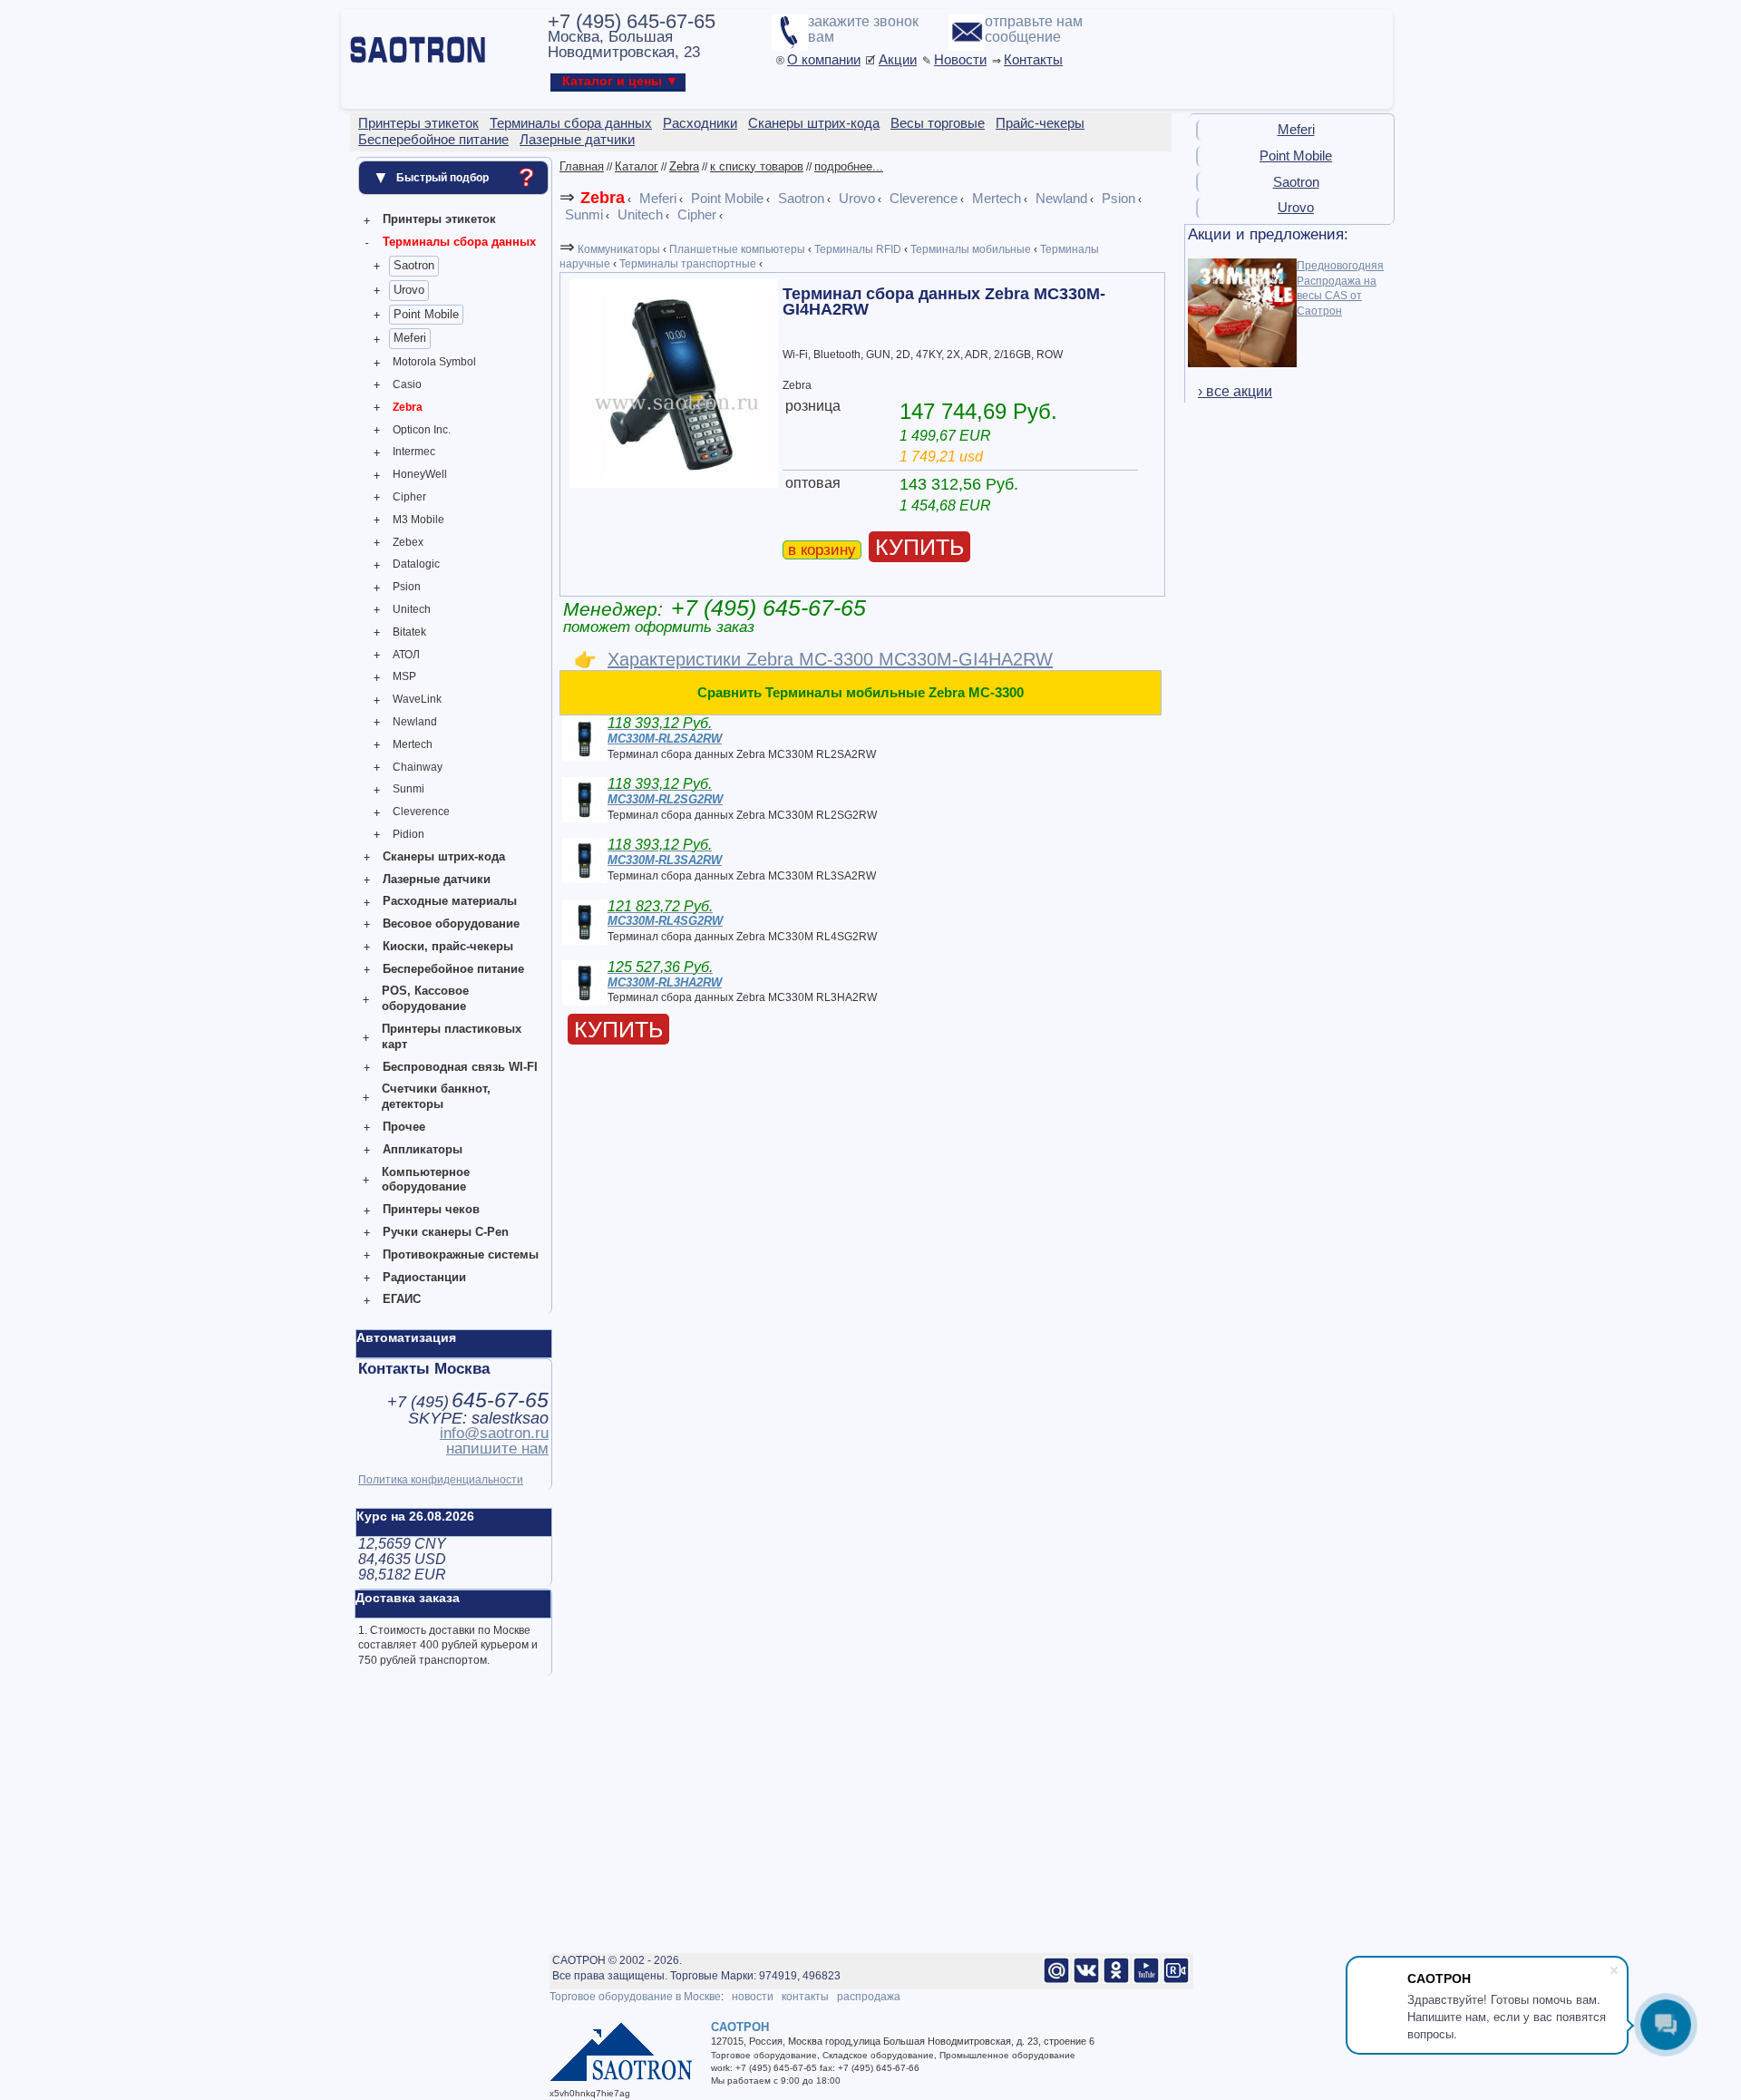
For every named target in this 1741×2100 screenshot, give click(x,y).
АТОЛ (406, 655)
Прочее (404, 1127)
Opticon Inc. (422, 430)
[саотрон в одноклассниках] (1116, 1980)
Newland (415, 722)
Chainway (418, 767)
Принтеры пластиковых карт (452, 1036)
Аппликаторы (423, 1149)
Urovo (409, 290)
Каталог (637, 166)
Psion (407, 587)
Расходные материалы (450, 901)
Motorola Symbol (434, 362)
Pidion (409, 834)
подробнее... (849, 166)
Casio (407, 384)
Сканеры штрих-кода (444, 856)
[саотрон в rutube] (1176, 1980)
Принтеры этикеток (439, 219)
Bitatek (409, 632)
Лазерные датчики (437, 879)
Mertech (413, 744)
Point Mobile (426, 314)
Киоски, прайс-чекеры (448, 946)
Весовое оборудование (451, 924)
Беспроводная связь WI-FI (460, 1067)
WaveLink (417, 699)
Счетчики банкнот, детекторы (436, 1096)
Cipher (409, 497)
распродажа (869, 1997)
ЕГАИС (402, 1299)
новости (753, 1997)
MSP (404, 676)
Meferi (410, 338)
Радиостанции (424, 1277)
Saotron (414, 265)
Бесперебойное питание (453, 969)
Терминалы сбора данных (459, 242)
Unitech (412, 609)
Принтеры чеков (431, 1209)
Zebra (408, 407)
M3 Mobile (418, 520)
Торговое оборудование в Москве (635, 1997)
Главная (582, 166)
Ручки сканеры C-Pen (446, 1232)
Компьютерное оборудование (426, 1180)
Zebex (408, 542)
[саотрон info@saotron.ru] (1056, 1980)
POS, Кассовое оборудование (425, 998)
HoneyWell (420, 474)
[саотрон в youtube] (1146, 1980)
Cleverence (421, 812)
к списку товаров (757, 166)
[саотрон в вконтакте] (1086, 1980)
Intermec (414, 452)
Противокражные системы (461, 1254)
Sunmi (409, 789)
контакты (805, 1997)
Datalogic (416, 564)
